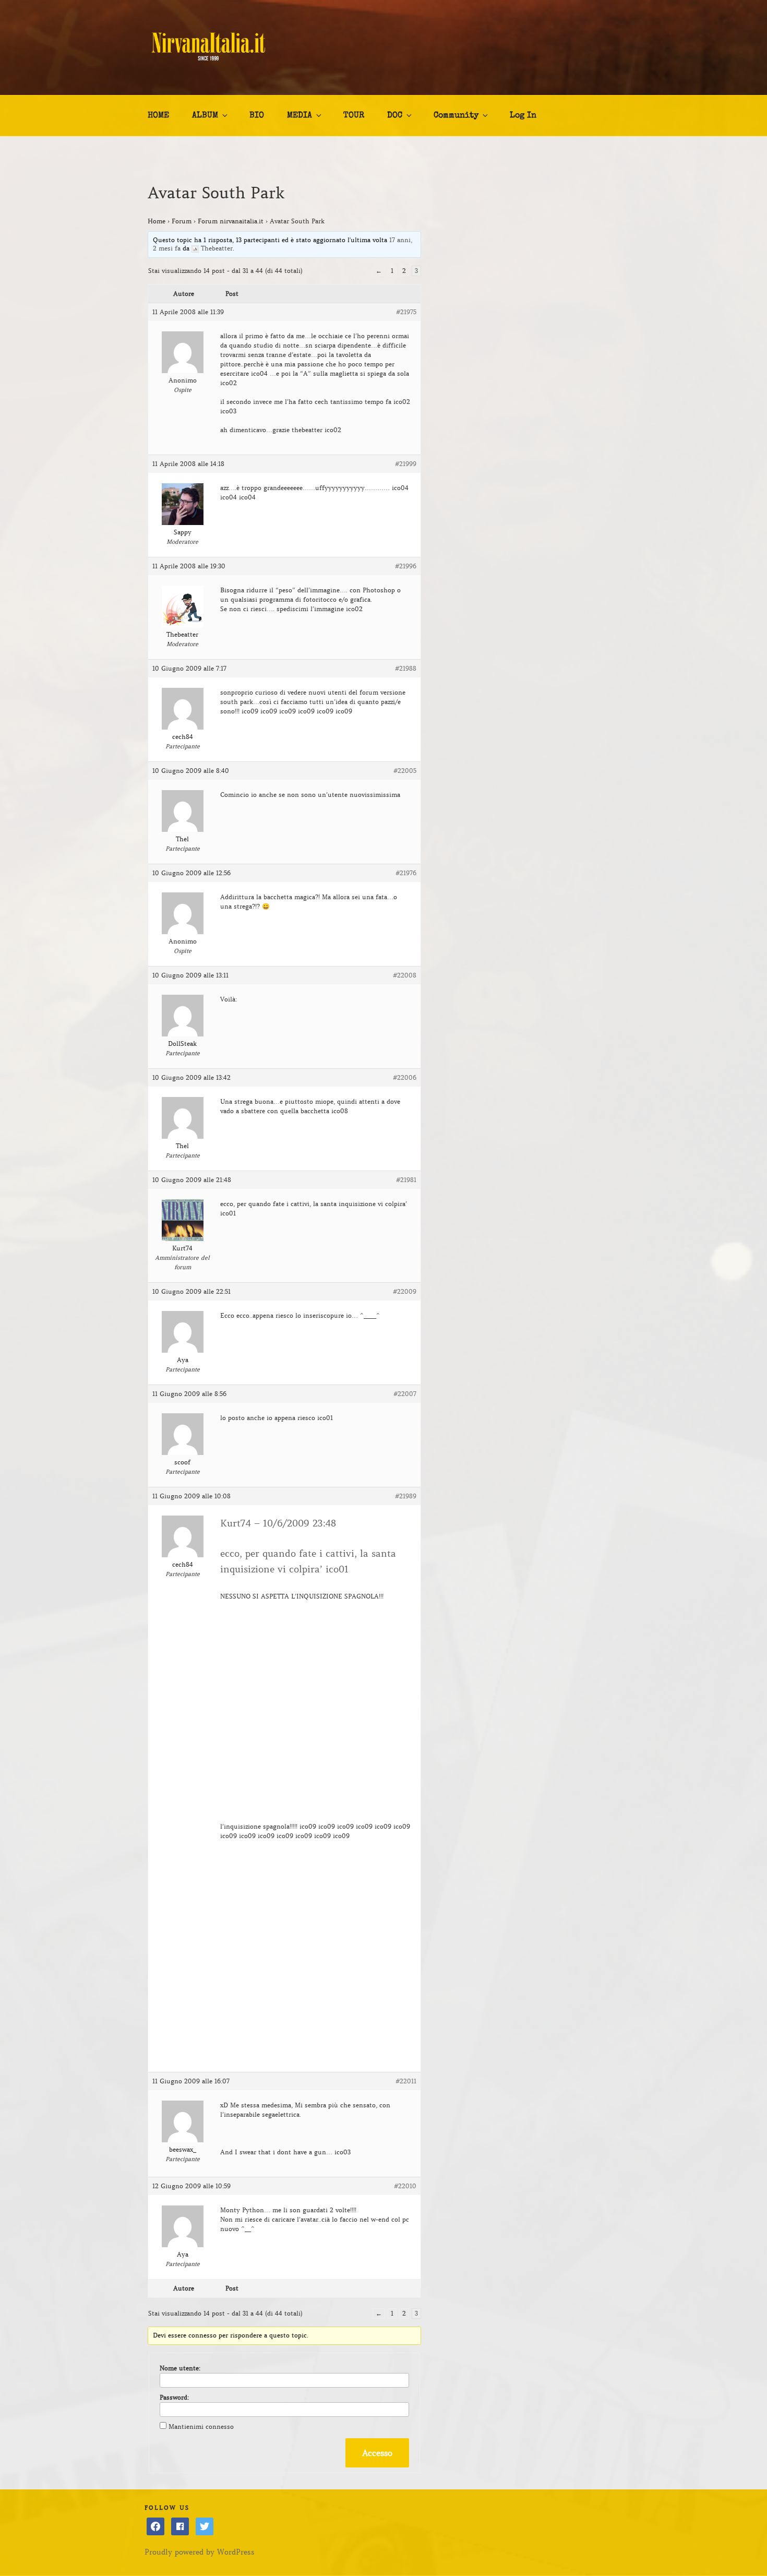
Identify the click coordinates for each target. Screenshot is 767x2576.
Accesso (377, 2453)
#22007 (405, 1394)
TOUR (354, 116)
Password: (174, 2397)
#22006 (405, 1077)
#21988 (406, 668)
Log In (523, 116)
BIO (257, 116)
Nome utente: (180, 2368)
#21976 (406, 873)
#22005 (405, 771)
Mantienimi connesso (201, 2426)
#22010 (405, 2186)
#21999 (406, 464)
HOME (158, 116)
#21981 (406, 1180)
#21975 (406, 312)
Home (157, 221)
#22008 (405, 975)
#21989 (406, 1496)
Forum (182, 221)
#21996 (406, 566)
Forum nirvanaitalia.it (231, 221)
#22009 (405, 1291)
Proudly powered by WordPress (200, 2552)
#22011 (406, 2081)
